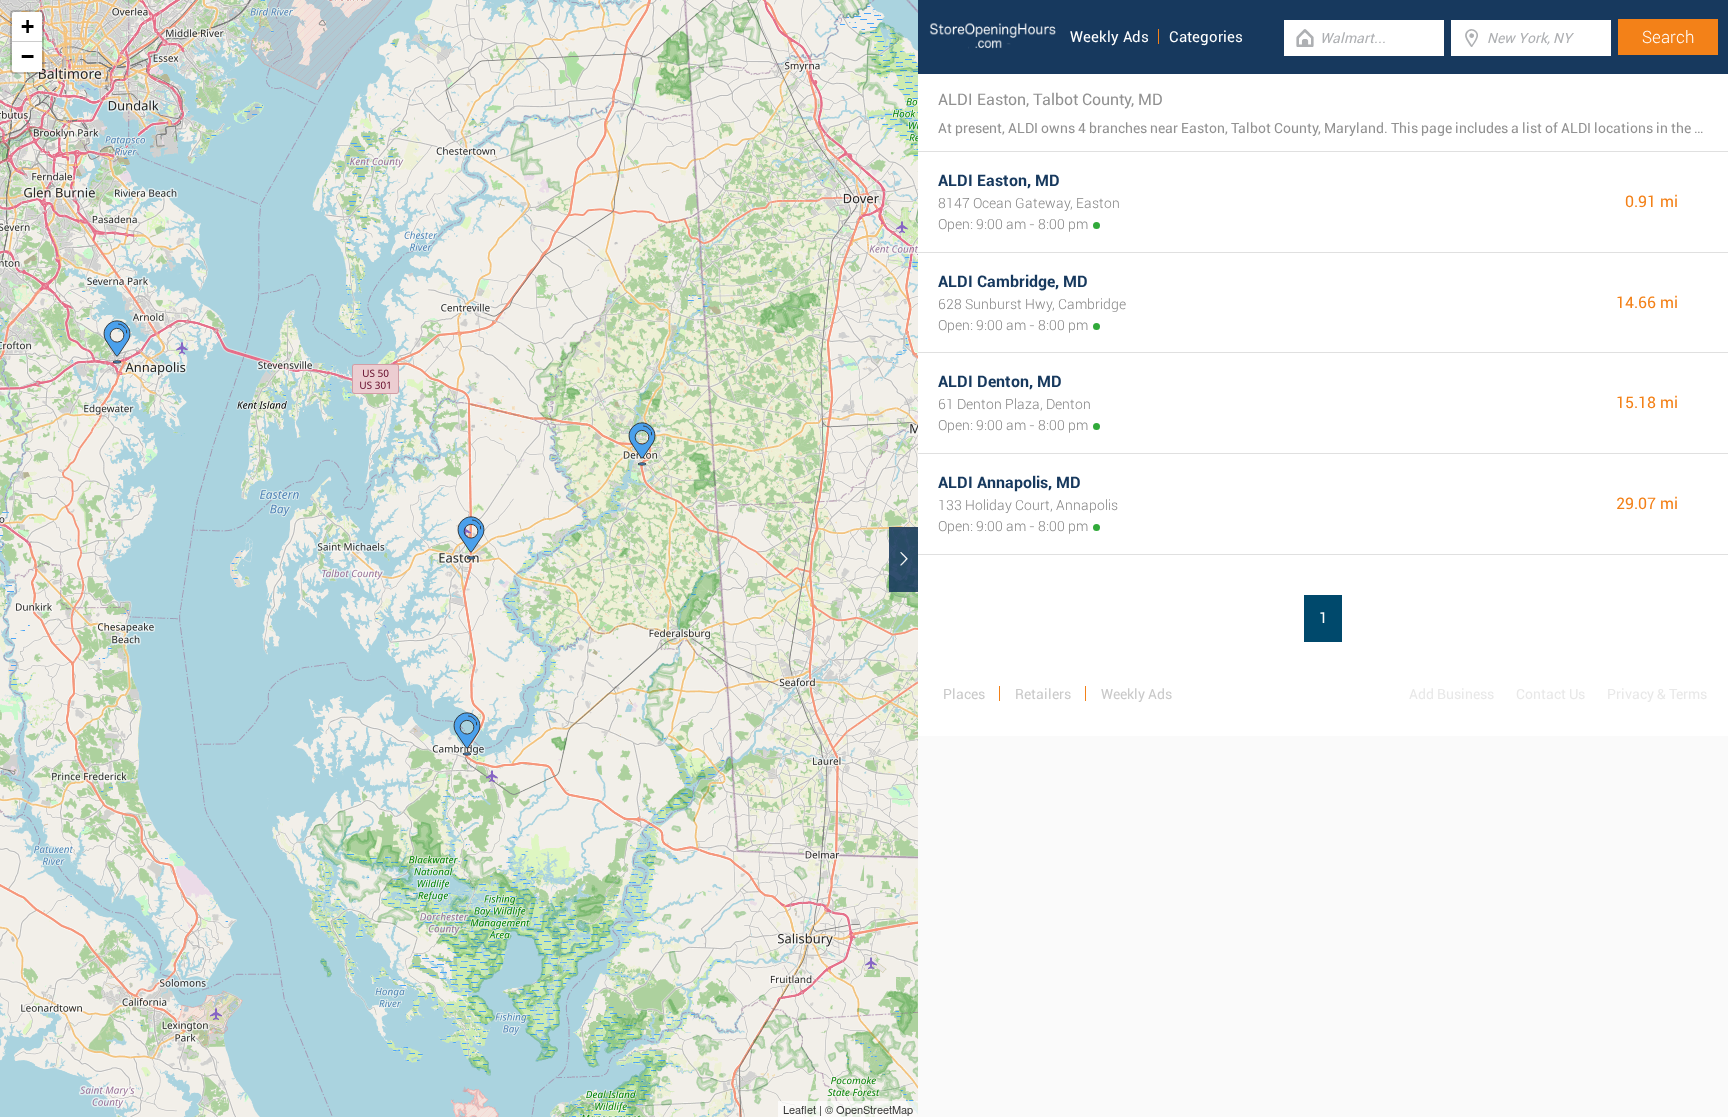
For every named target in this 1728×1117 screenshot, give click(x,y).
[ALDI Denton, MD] (642, 444)
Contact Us (1550, 694)
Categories (1206, 37)
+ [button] (27, 26)
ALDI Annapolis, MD (1009, 482)
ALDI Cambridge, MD (1013, 281)
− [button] (27, 56)
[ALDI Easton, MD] (471, 538)
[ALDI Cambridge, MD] (467, 734)
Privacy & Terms (1657, 694)
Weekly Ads (1109, 37)
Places (964, 694)
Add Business (1451, 694)
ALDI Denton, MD (1000, 381)
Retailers (1043, 694)
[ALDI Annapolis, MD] (117, 342)
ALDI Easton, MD (999, 180)
